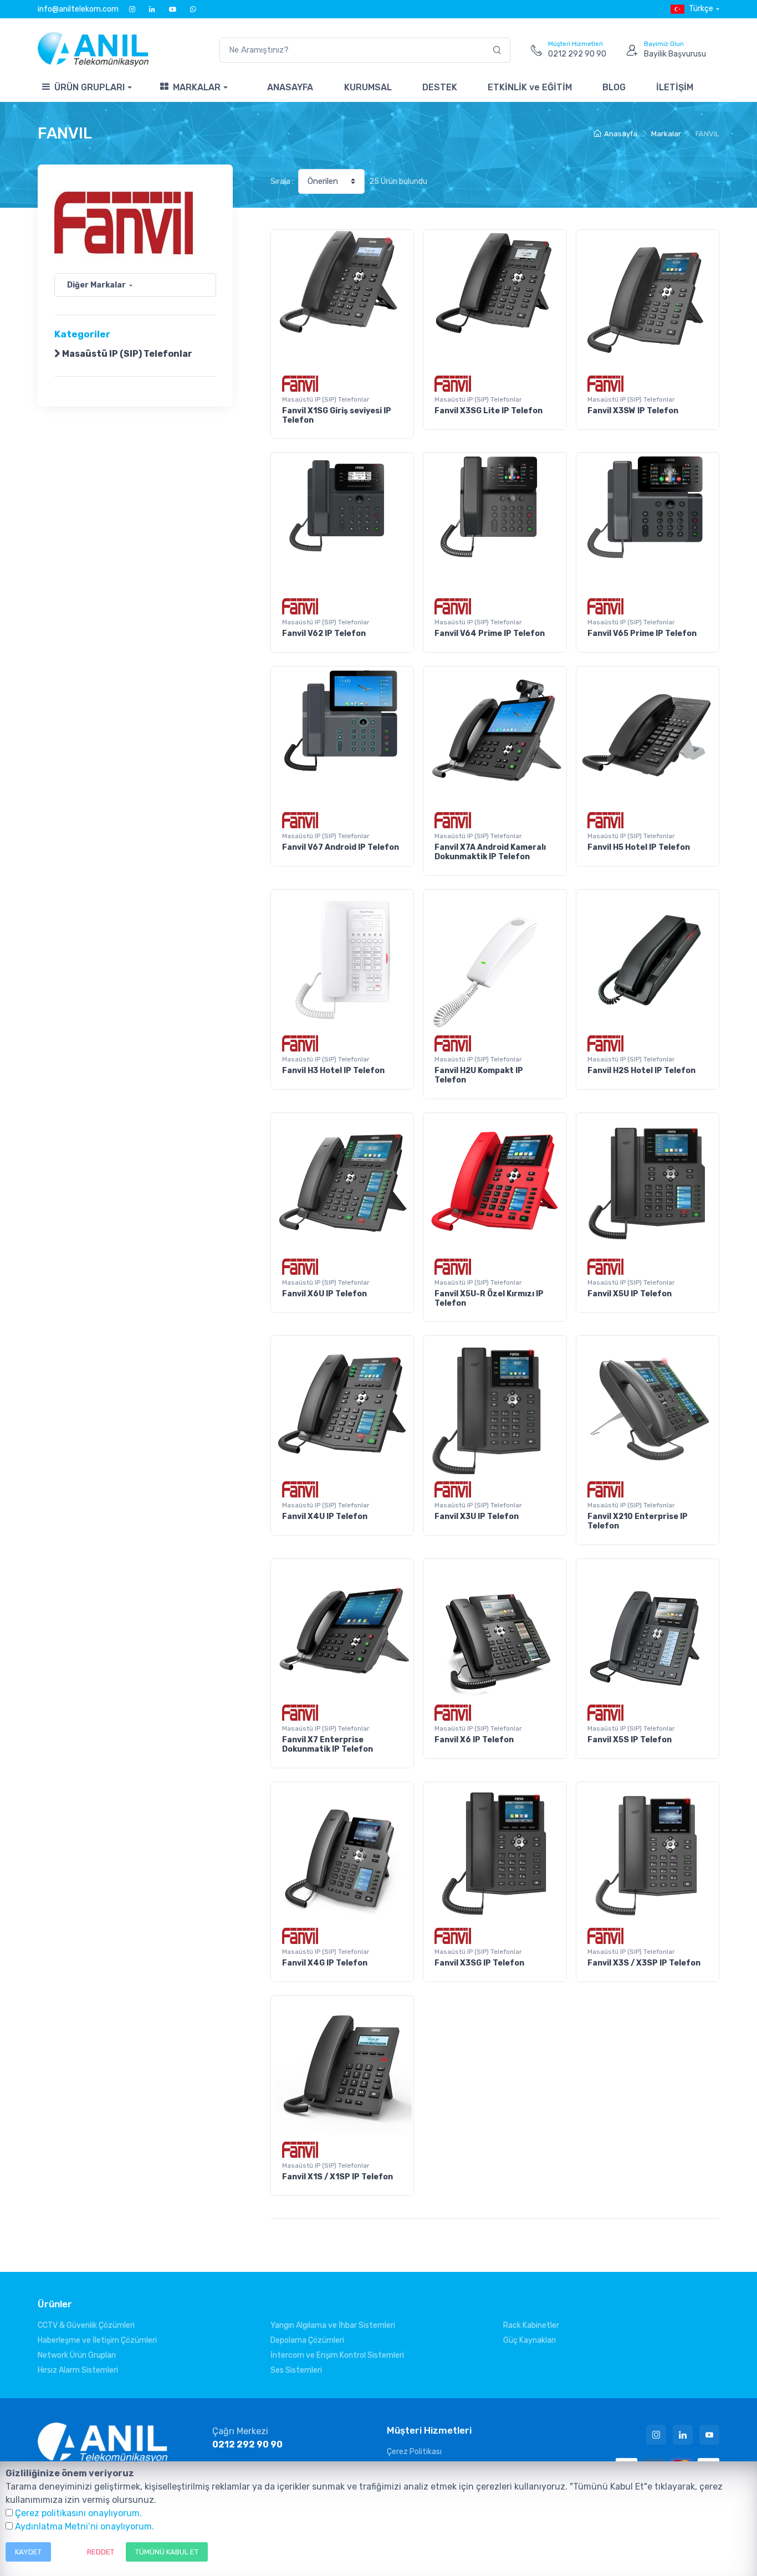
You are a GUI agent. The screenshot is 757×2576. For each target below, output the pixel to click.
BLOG (614, 87)
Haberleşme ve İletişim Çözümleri (97, 2340)
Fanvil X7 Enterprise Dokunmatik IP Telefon (328, 1744)
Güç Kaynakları (530, 2340)
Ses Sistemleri (296, 2370)
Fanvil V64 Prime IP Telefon (490, 633)
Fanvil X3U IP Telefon (477, 1517)
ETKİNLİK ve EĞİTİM (530, 87)
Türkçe (701, 9)
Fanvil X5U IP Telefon (630, 1294)
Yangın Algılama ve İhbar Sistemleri (333, 2325)
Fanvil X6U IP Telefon (324, 1294)
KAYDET (28, 2552)
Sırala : (282, 181)
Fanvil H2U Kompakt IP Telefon (479, 1075)
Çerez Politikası (414, 2452)
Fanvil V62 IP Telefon (324, 633)
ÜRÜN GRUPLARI (89, 87)
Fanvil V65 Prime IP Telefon (642, 633)
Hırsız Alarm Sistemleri (78, 2370)
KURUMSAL (368, 87)
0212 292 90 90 (247, 2444)
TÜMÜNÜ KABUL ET (167, 2552)
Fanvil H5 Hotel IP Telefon (639, 847)
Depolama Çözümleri (307, 2340)
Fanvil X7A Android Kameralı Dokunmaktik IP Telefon (490, 852)
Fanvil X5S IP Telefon (630, 1740)
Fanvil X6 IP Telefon (474, 1740)
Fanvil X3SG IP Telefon (479, 1963)
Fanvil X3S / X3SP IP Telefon (644, 1963)
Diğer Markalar (96, 285)
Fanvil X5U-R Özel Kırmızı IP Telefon (489, 1299)
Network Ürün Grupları (77, 2355)
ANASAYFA (290, 87)
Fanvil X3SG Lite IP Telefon (489, 411)
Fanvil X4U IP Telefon (325, 1517)
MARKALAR (197, 87)
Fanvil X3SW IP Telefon (633, 411)
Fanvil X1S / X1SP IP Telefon (337, 2177)
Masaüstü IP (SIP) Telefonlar (126, 354)
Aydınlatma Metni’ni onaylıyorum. (85, 2526)
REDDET (101, 2552)
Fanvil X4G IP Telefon (325, 1963)
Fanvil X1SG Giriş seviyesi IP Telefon (337, 415)
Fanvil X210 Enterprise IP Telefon (638, 1521)
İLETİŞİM (675, 87)
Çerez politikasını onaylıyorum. (78, 2513)
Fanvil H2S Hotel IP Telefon (641, 1071)
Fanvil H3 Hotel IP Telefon (333, 1071)
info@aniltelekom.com (78, 9)
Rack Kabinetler (531, 2325)
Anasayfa (621, 134)
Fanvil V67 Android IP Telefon (341, 847)
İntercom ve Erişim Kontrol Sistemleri (337, 2355)
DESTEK (440, 87)
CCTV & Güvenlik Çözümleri (86, 2325)
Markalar (666, 134)
